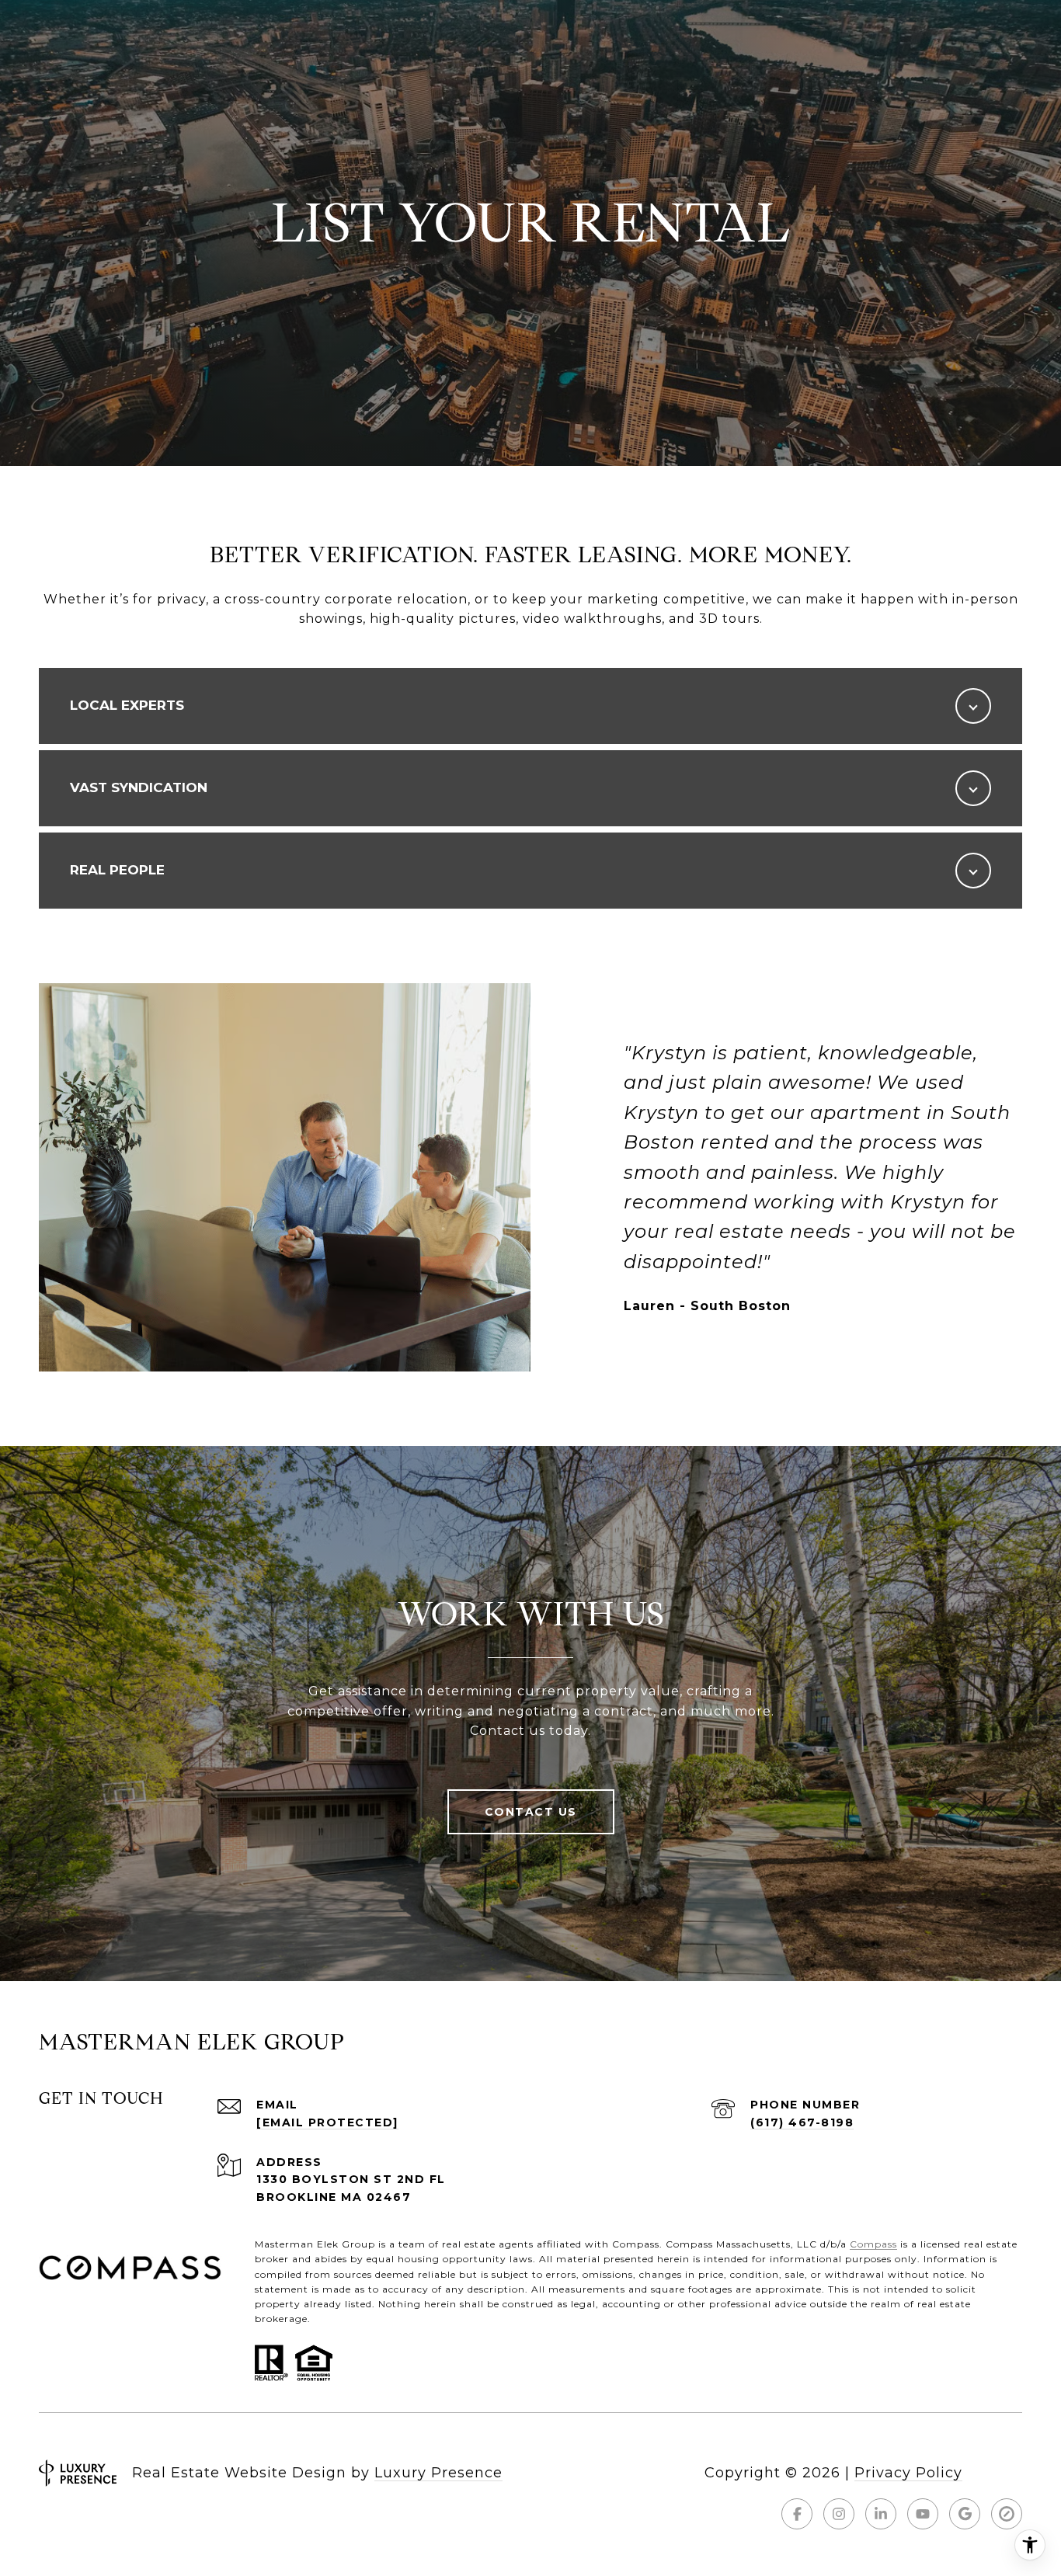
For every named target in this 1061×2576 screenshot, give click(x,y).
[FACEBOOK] (797, 2514)
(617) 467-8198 (802, 2122)
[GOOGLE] (965, 2514)
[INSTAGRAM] (839, 2514)
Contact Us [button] (531, 1812)
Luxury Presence (438, 2473)
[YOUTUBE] (923, 2514)
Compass (873, 2244)
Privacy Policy (908, 2473)
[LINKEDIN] (881, 2514)
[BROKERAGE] (1007, 2514)
